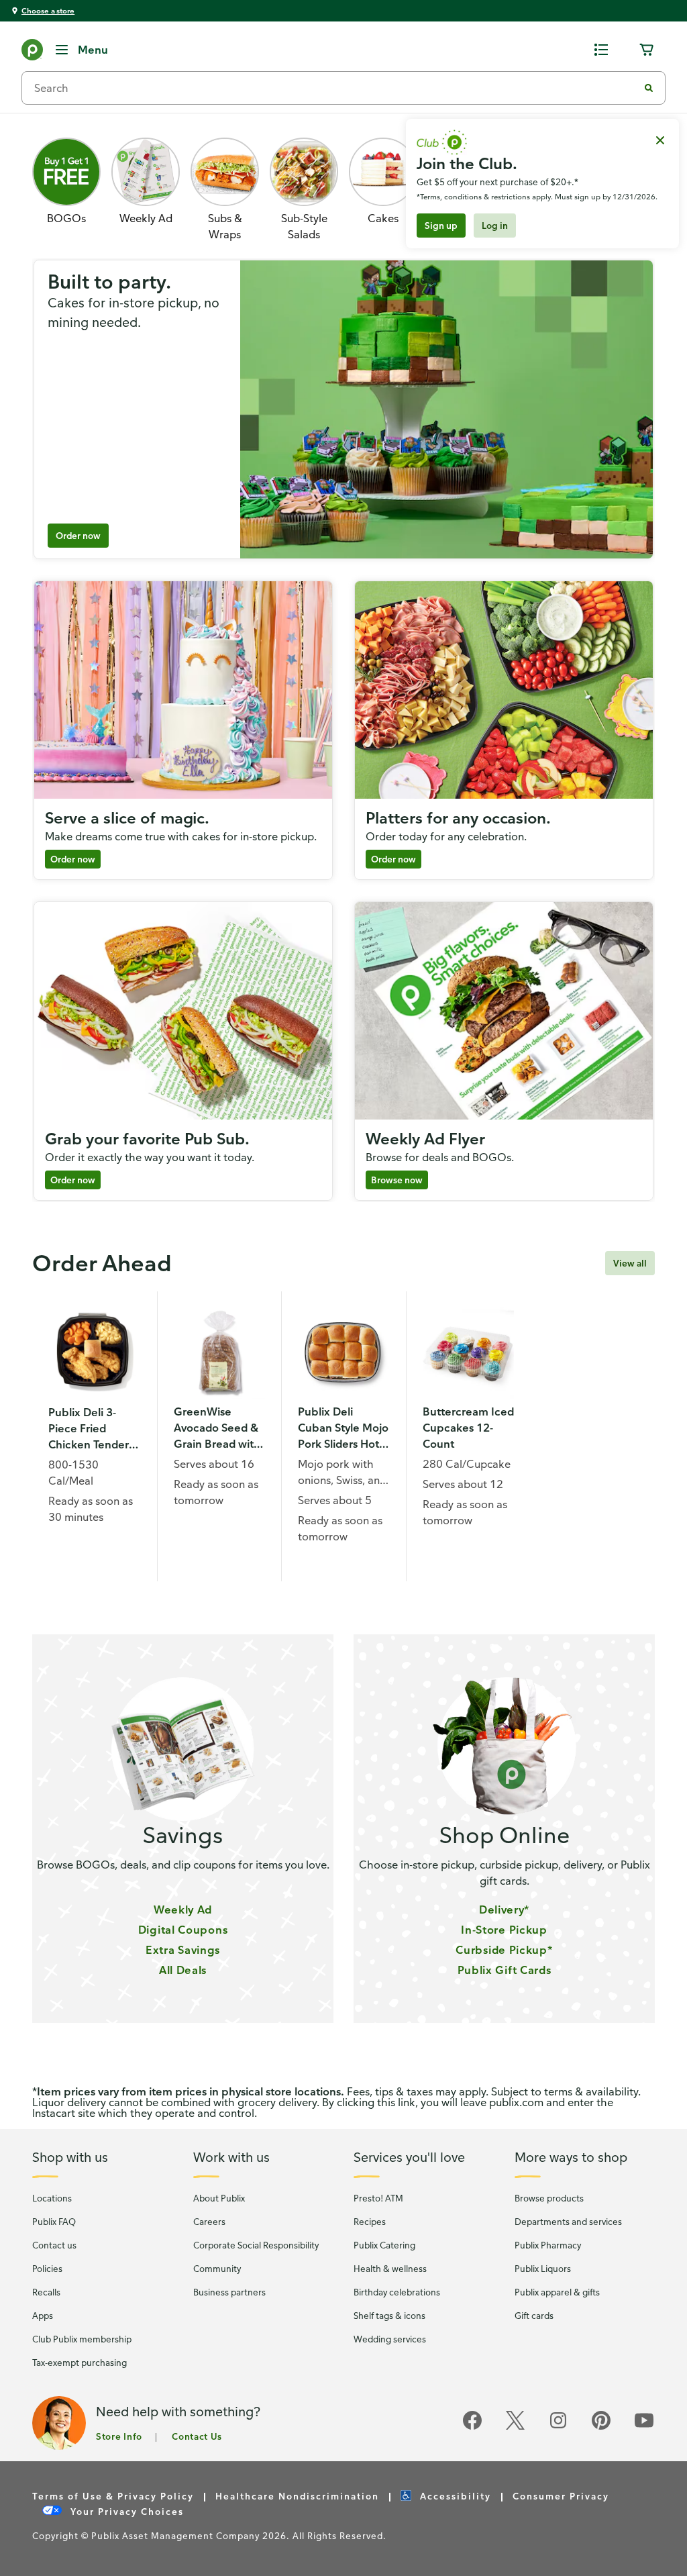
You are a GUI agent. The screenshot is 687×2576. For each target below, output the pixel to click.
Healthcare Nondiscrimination (297, 2496)
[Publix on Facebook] (472, 2428)
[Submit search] (649, 88)
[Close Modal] (660, 140)
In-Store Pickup (504, 1930)
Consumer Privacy (561, 2496)
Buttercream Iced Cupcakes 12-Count (468, 1428)
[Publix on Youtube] (644, 2428)
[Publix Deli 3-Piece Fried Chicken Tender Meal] (95, 1354)
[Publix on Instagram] (558, 2428)
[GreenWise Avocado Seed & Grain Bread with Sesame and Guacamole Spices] (220, 1353)
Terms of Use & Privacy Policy (113, 2496)
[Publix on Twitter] (515, 2428)
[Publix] (32, 52)
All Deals (183, 1970)
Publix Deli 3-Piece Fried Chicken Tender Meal (89, 1429)
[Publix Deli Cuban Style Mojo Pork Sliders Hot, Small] (344, 1353)
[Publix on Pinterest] (601, 2428)
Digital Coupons (183, 1930)
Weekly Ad (183, 1910)
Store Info (119, 2436)
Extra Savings (183, 1950)
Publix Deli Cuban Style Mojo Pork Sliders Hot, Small (343, 1428)
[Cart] (647, 50)
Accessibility (456, 2496)
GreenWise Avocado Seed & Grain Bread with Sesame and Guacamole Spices (217, 1428)
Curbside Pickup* (504, 1950)
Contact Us (197, 2436)
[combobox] (335, 88)
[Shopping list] (601, 50)
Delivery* (504, 1910)
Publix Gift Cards (505, 1970)
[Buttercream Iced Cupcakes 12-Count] (469, 1353)
